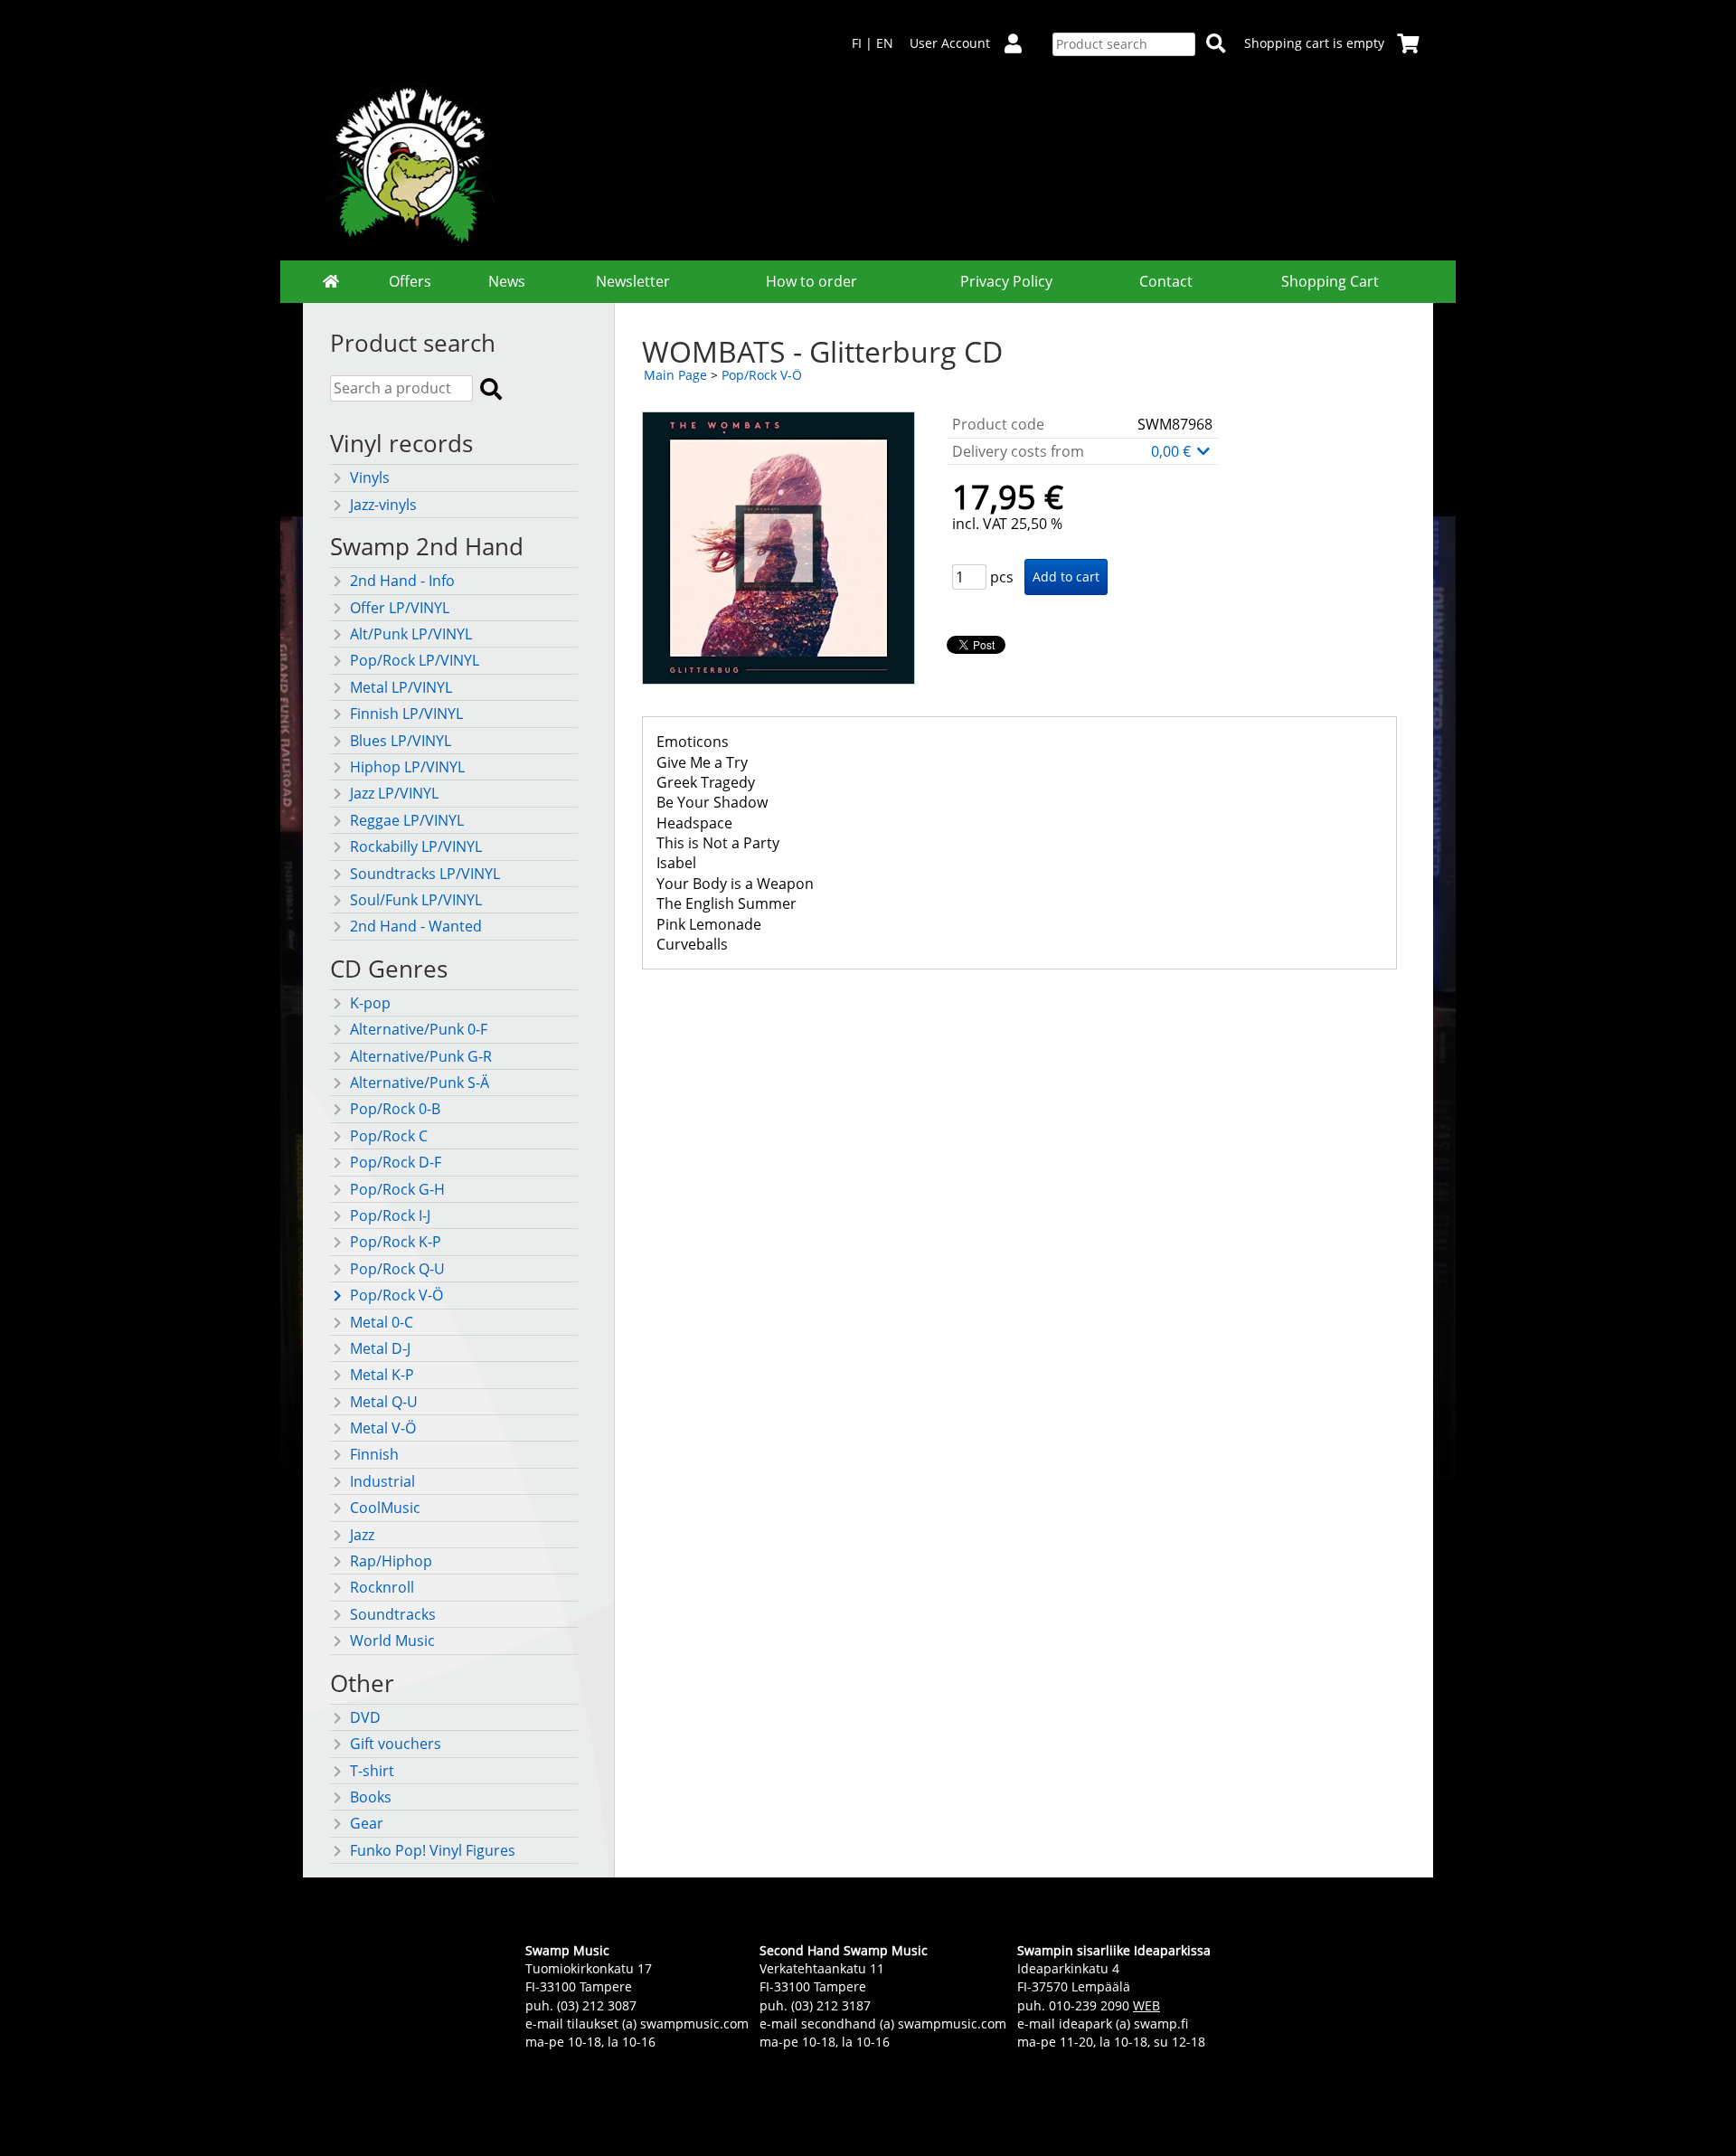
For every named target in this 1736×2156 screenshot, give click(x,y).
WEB (1146, 2005)
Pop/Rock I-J (390, 1215)
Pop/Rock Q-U (397, 1269)
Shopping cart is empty (1314, 43)
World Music (392, 1641)
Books (371, 1797)
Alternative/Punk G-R (421, 1056)
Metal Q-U (384, 1402)
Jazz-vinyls (383, 505)
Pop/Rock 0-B (395, 1109)
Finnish (374, 1454)
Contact (1166, 281)
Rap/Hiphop (391, 1561)
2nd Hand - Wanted (416, 926)
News (507, 281)
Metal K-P (382, 1375)
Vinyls (370, 478)
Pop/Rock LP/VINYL (415, 660)
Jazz (362, 1535)
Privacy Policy (1006, 281)
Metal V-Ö (383, 1428)
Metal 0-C (382, 1322)
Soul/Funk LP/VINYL (416, 900)
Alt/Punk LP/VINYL (411, 634)
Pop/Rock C (389, 1136)
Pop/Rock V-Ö (396, 1295)
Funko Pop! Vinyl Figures (433, 1850)
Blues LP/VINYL (401, 741)
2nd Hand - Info (402, 581)
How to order (811, 281)
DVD (365, 1717)
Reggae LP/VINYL (407, 820)
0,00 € (1173, 451)
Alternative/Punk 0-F (419, 1029)
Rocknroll (382, 1587)
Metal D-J (380, 1348)
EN (885, 43)
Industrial (382, 1481)
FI (857, 43)
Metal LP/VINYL (401, 687)
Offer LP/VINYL (400, 608)
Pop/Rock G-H (397, 1189)
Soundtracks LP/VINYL (425, 874)
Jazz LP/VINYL (394, 793)
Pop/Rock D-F (396, 1162)
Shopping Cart (1330, 281)
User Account (950, 43)
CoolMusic (385, 1508)
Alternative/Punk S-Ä (420, 1083)
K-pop (370, 1003)
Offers (410, 281)
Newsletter (633, 281)
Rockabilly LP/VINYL (416, 846)
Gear (367, 1823)
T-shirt (372, 1771)
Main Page (675, 375)
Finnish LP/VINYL (406, 714)
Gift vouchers (396, 1744)
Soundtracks (393, 1614)
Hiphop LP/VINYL (407, 767)
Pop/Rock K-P (396, 1242)
